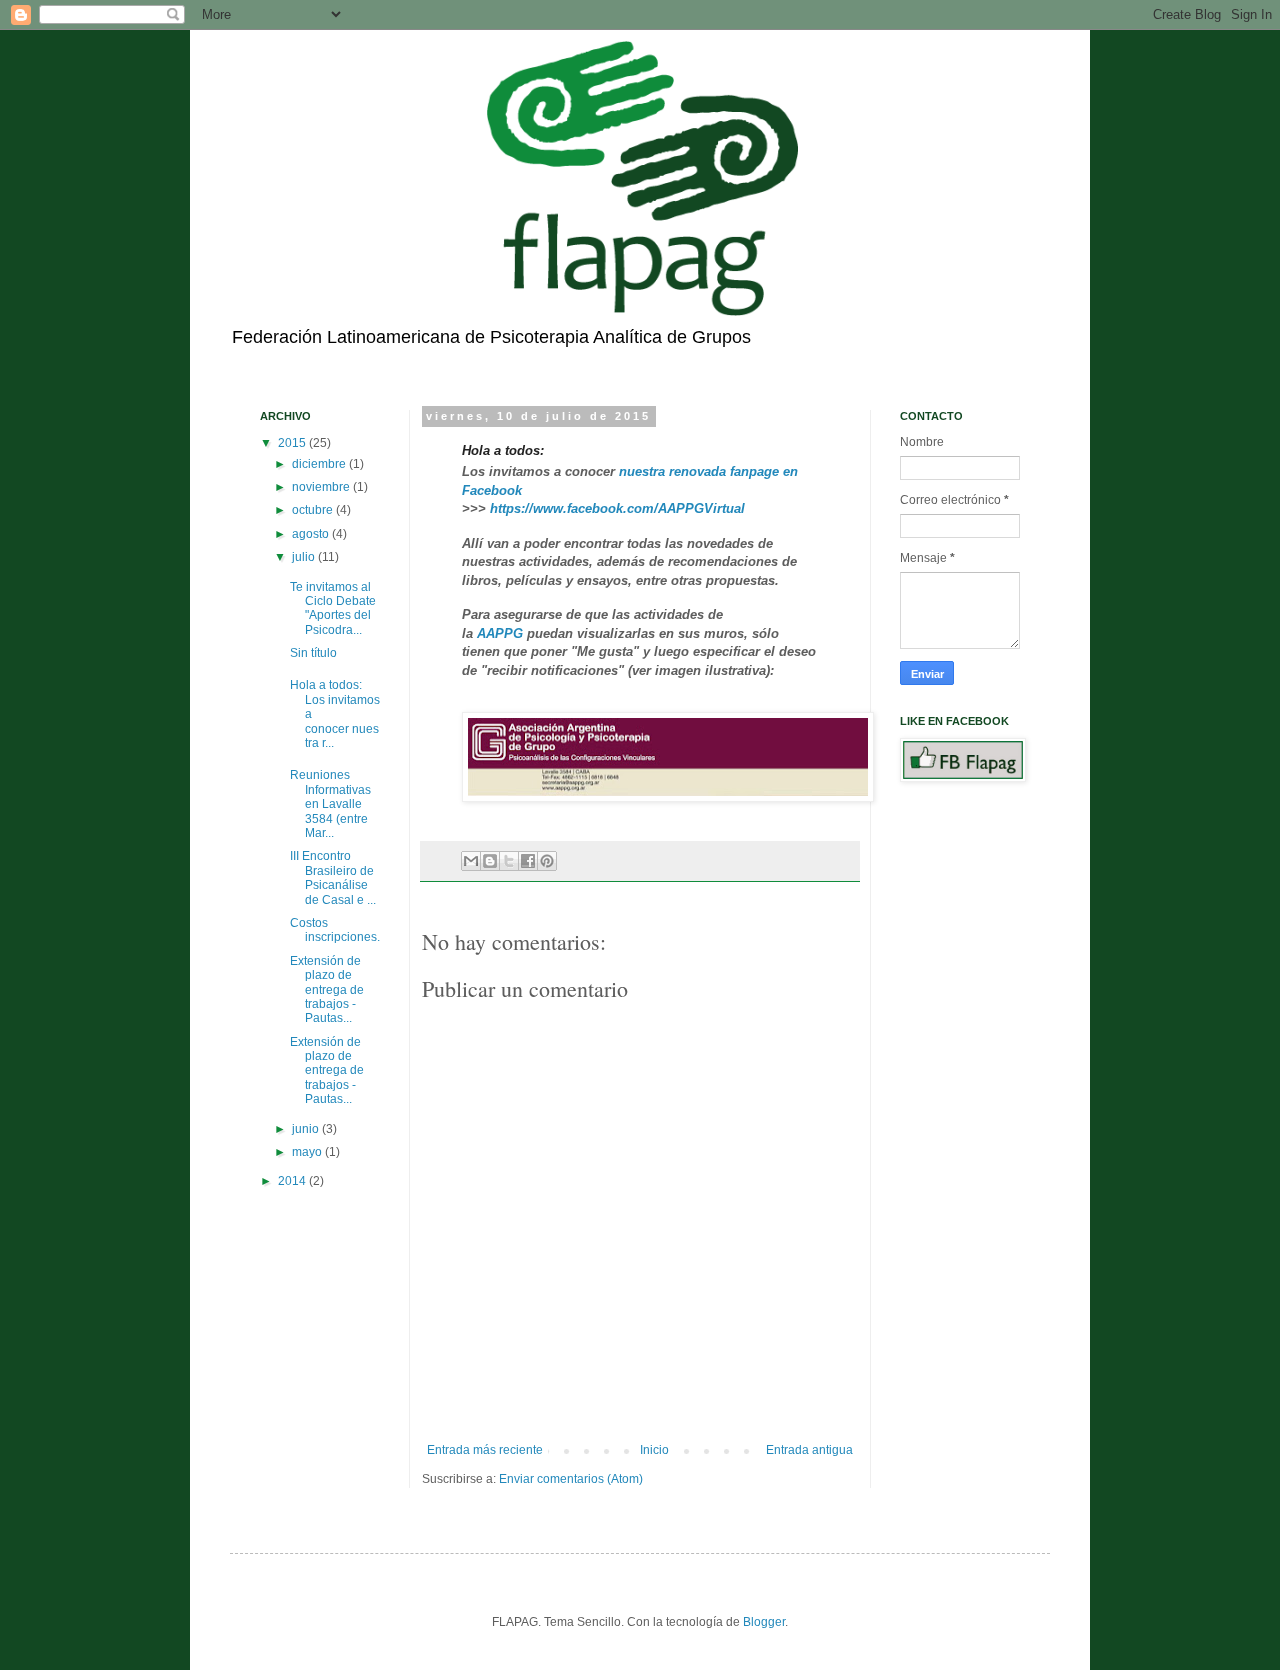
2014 (293, 1181)
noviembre (322, 487)
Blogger (764, 1622)
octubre (314, 510)
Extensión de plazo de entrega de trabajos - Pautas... (327, 990)
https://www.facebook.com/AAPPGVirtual (617, 508)
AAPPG (500, 633)
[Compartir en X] (509, 861)
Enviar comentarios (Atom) (571, 1479)
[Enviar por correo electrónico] (471, 861)
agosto (312, 534)
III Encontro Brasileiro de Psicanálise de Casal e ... (333, 877)
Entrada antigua (809, 1450)
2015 (293, 443)
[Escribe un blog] (490, 861)
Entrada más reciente (485, 1450)
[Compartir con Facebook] (528, 861)
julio (305, 557)
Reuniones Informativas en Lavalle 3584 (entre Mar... (330, 804)
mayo (308, 1152)
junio (307, 1129)
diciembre (320, 464)
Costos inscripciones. (335, 930)
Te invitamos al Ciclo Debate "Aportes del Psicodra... (333, 608)
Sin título (313, 653)
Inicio (654, 1450)
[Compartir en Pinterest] (547, 861)
